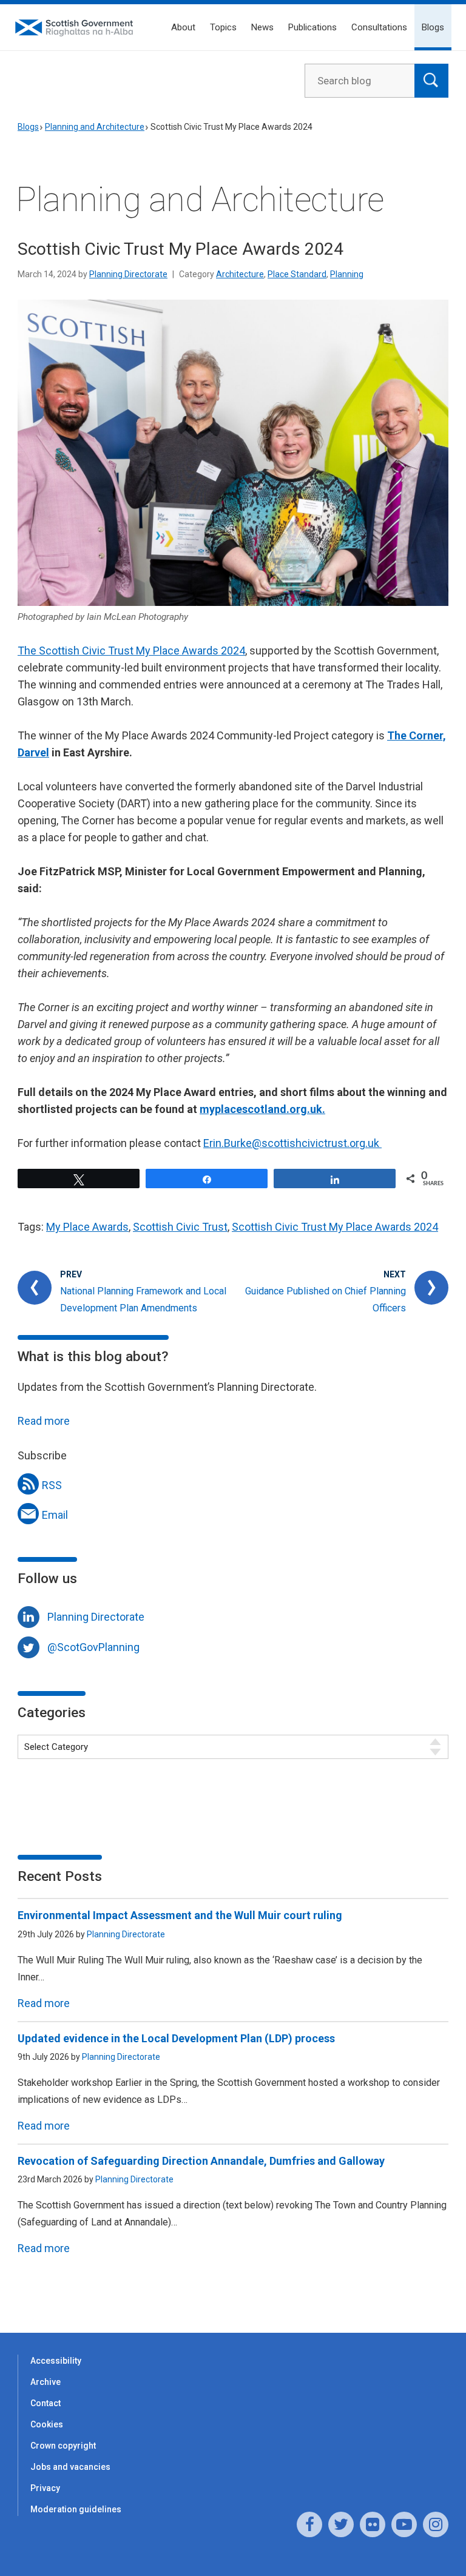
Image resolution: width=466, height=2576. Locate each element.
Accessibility (56, 2361)
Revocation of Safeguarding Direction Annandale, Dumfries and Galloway (201, 2161)
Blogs (433, 27)
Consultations (379, 27)
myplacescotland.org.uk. (262, 1109)
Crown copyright (63, 2446)
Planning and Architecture (95, 127)
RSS (52, 1485)
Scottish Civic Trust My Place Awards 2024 (335, 1227)
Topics (223, 27)
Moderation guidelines (76, 2509)
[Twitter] (341, 2524)
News (262, 27)
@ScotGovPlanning (93, 1647)
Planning (347, 274)
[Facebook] (309, 2524)
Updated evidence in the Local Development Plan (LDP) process (176, 2038)
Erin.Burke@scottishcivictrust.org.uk (292, 1143)
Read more (44, 1421)
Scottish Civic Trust (180, 1227)
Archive (46, 2382)
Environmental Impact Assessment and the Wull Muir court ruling (180, 1915)
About (183, 27)
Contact (46, 2403)
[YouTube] (404, 2524)
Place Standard (297, 274)
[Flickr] (373, 2524)
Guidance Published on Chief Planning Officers (326, 1300)
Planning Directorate (128, 274)
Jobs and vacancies (70, 2467)
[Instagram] (436, 2524)
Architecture (240, 274)
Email (55, 1515)
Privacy (45, 2488)
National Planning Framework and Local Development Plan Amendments (143, 1300)
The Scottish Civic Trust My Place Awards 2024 (131, 651)
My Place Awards (87, 1227)
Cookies (47, 2424)
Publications (312, 27)
